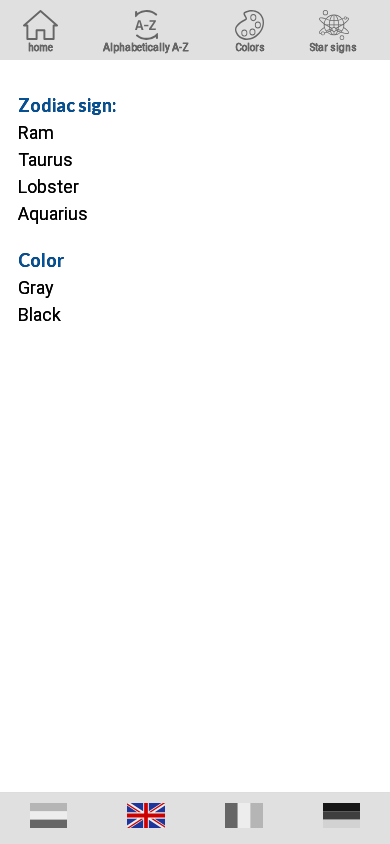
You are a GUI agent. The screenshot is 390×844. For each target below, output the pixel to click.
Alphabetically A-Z (146, 47)
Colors (250, 47)
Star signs (333, 47)
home (40, 47)
